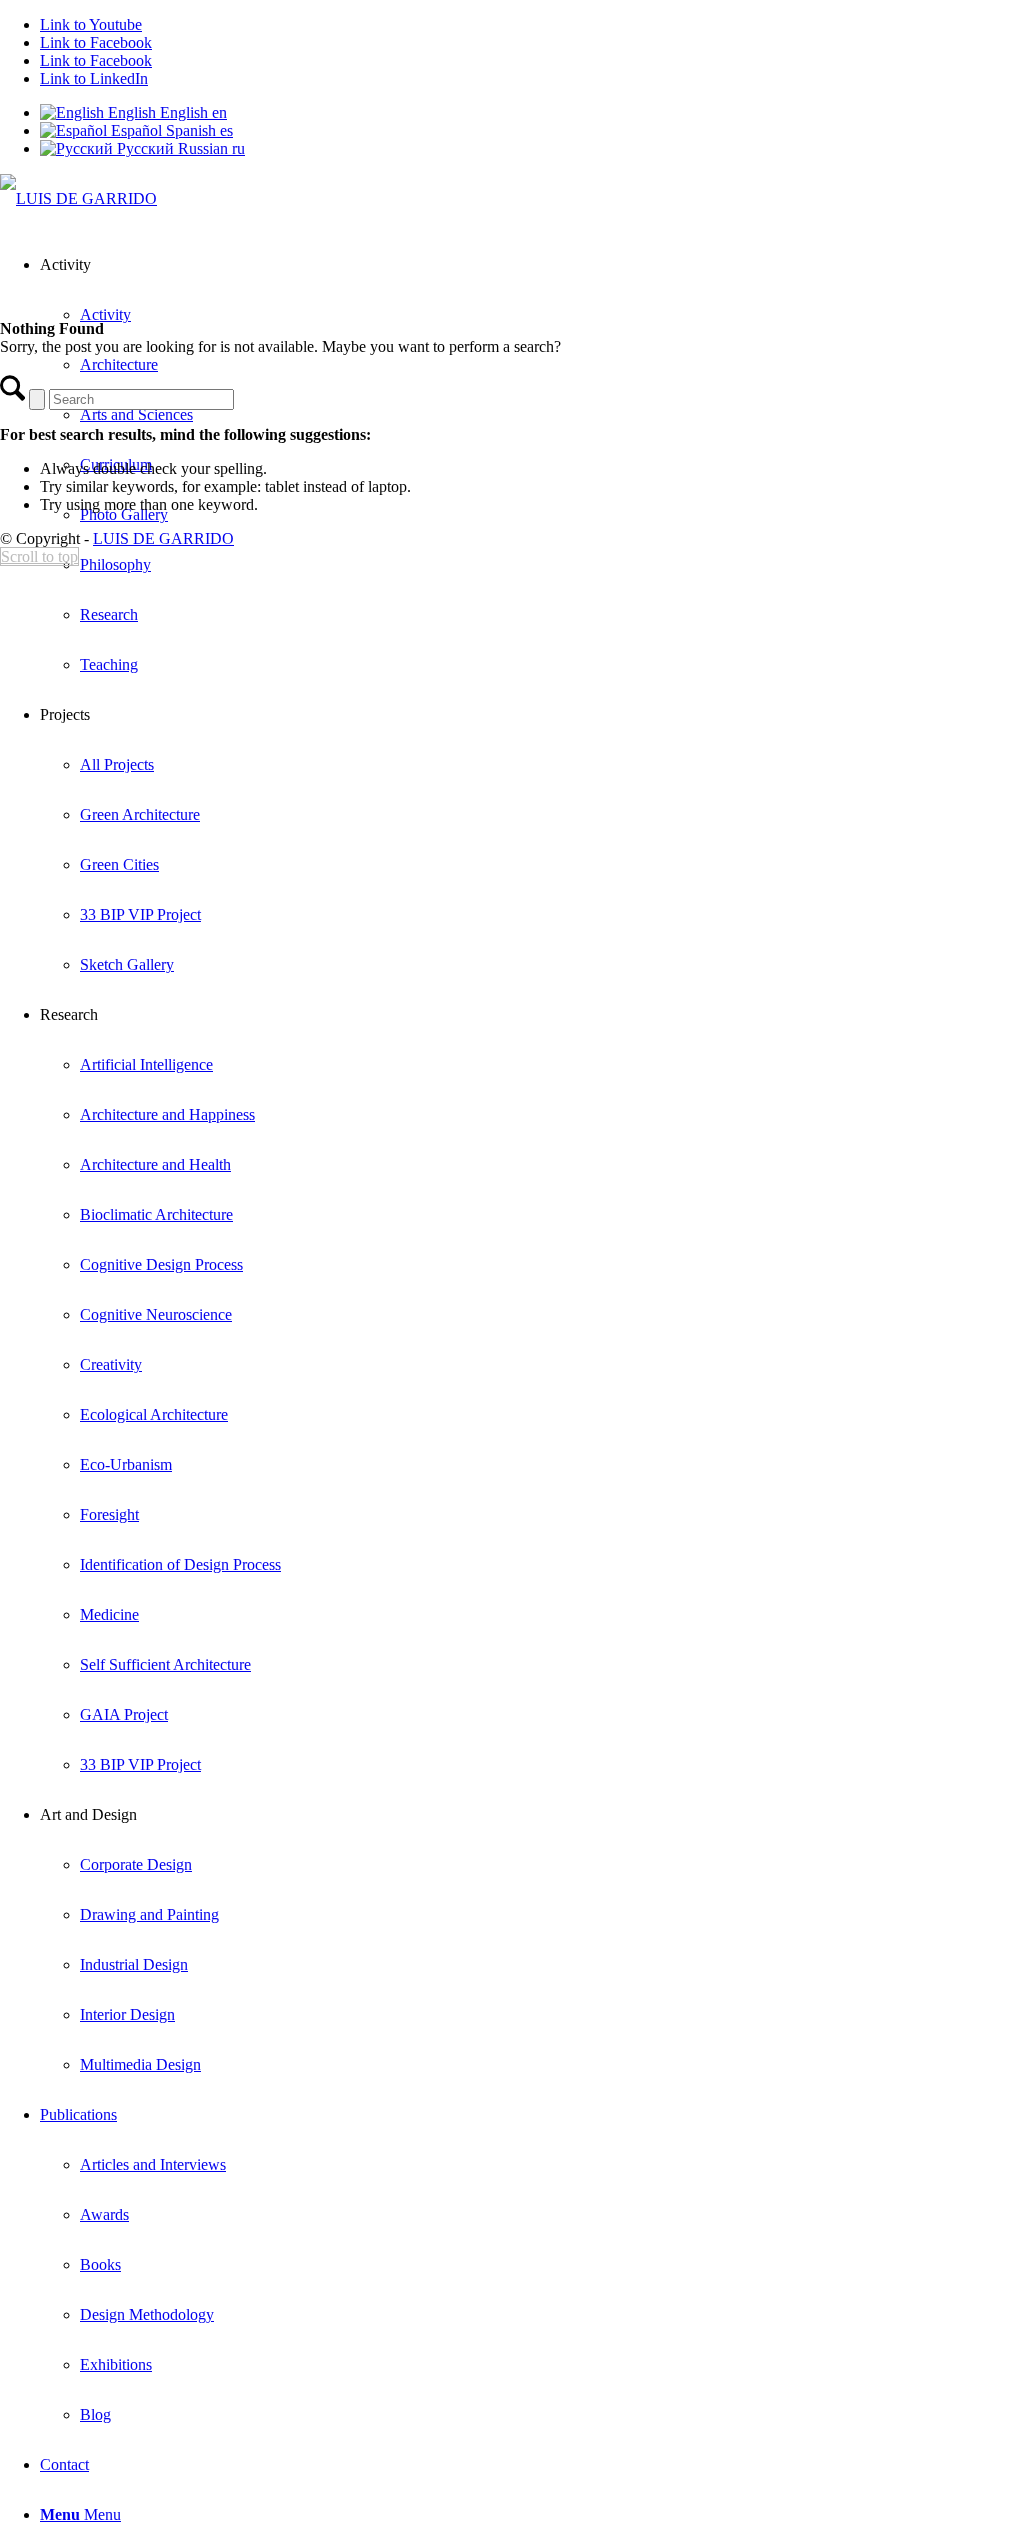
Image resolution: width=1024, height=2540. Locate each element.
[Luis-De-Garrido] (78, 198)
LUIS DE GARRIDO (163, 538)
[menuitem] (552, 515)
